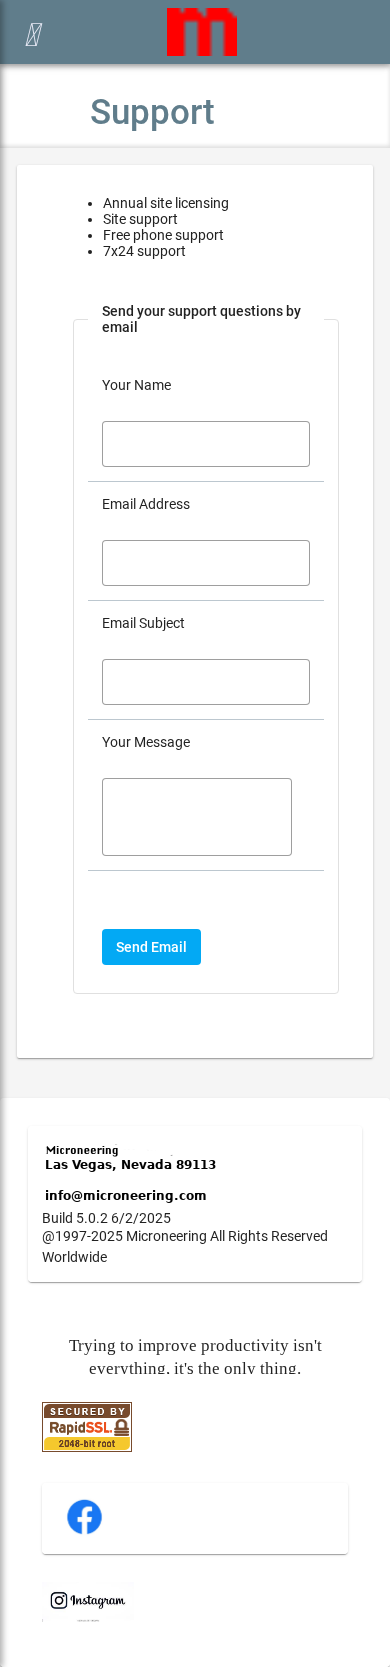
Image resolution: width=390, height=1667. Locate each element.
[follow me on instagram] (88, 1617)
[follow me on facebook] (84, 1532)
